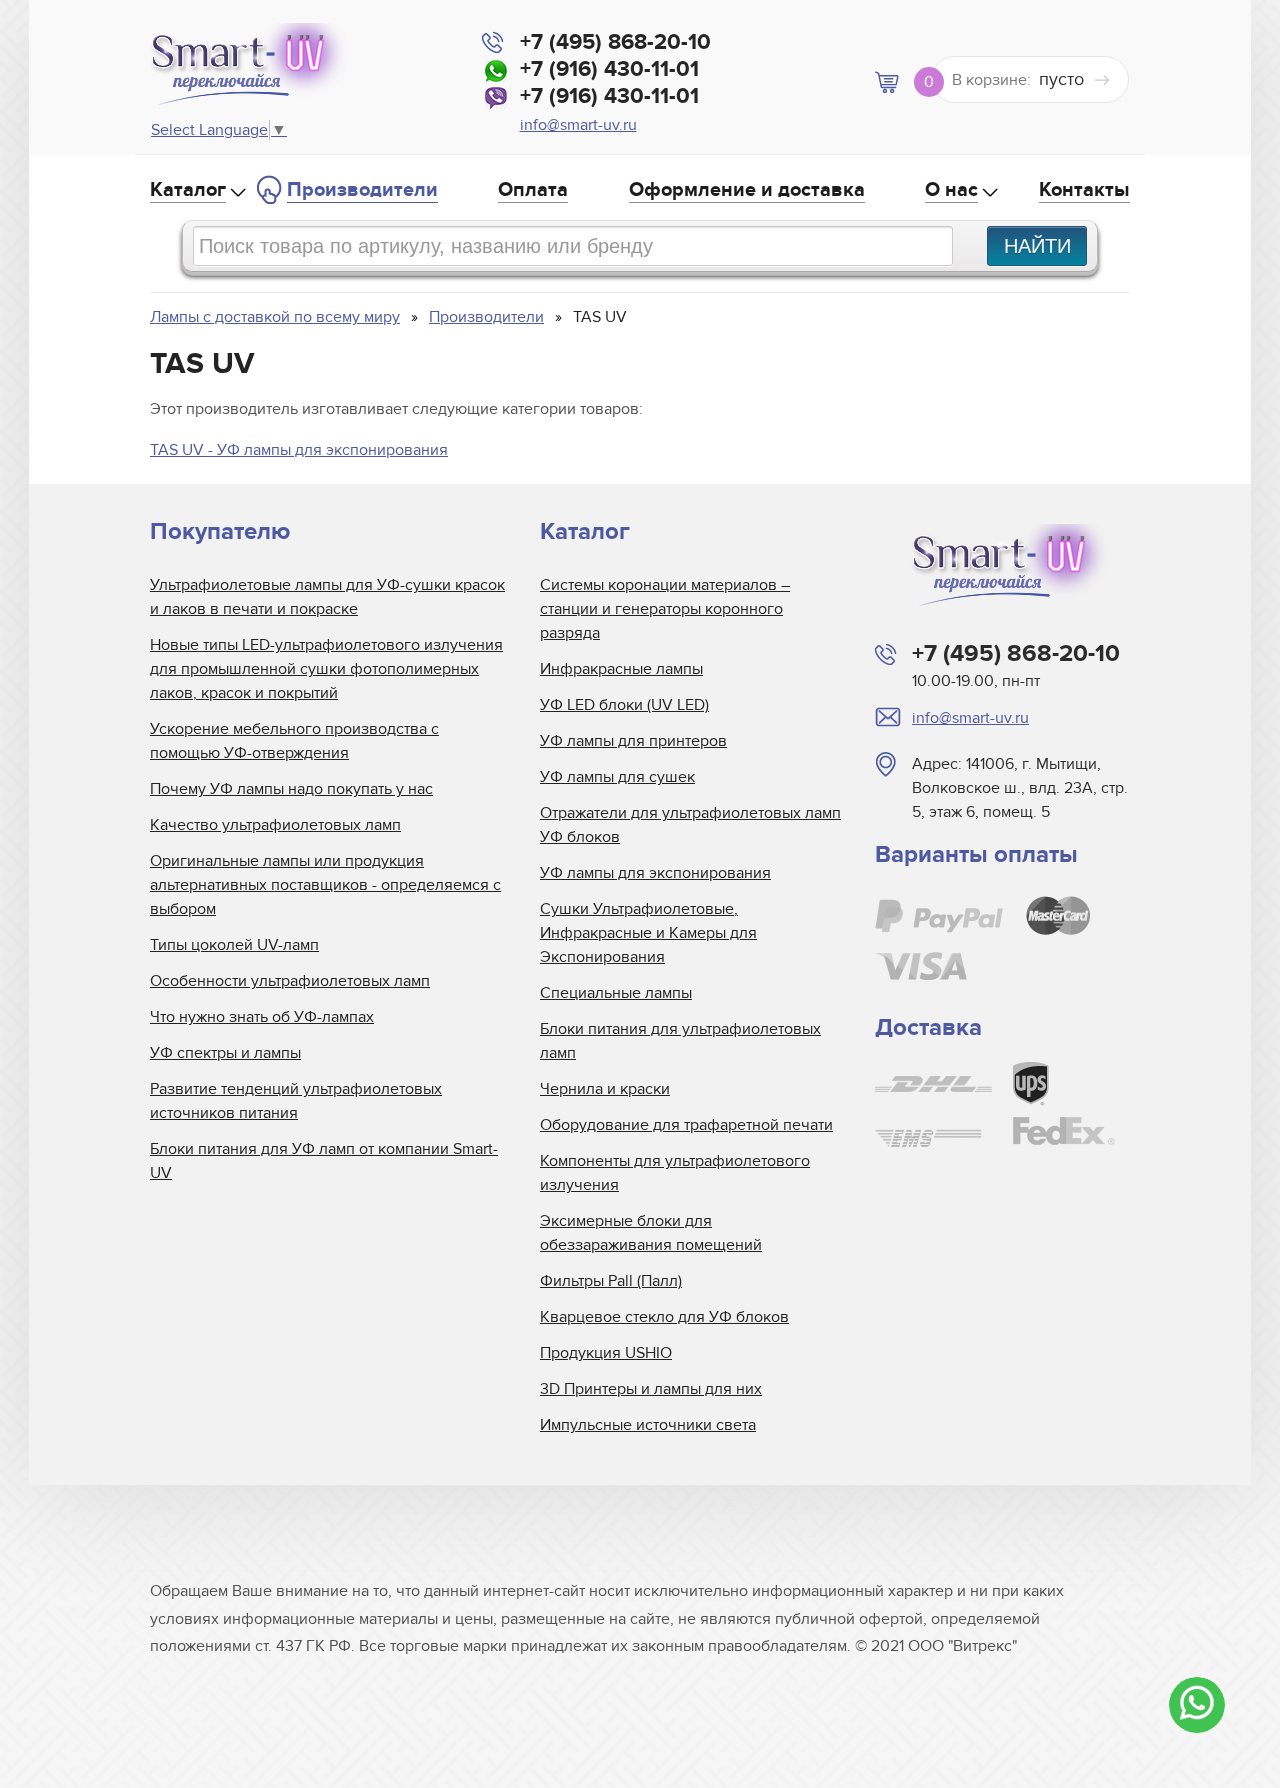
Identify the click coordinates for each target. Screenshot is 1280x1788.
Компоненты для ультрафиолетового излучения (675, 1173)
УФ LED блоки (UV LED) (624, 705)
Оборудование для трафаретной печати (686, 1125)
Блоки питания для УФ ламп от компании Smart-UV (324, 1161)
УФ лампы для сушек (617, 777)
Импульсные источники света (648, 1425)
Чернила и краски (605, 1089)
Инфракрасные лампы (621, 669)
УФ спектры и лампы (225, 1053)
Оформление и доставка (747, 190)
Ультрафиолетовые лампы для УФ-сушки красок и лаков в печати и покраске (327, 597)
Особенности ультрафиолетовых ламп (290, 981)
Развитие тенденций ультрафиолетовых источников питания (296, 1101)
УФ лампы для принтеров (633, 741)
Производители (362, 190)
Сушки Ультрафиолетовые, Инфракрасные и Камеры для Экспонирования (648, 933)
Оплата (533, 190)
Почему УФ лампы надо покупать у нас (291, 789)
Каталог (188, 190)
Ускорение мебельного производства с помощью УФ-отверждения (294, 741)
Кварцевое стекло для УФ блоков (664, 1317)
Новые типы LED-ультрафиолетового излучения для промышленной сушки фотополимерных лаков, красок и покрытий (326, 669)
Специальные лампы (616, 993)
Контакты (1084, 190)
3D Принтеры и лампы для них (651, 1389)
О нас (951, 190)
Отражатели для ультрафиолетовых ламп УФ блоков (690, 825)
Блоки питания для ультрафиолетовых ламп (680, 1041)
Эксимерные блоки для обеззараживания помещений (651, 1233)
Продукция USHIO (606, 1353)
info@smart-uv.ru (578, 125)
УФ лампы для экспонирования (655, 873)
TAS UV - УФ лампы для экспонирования (299, 450)
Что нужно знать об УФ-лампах (262, 1017)
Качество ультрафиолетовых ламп (275, 825)
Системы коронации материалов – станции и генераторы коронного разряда (665, 609)
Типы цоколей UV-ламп (234, 945)
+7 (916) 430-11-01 (609, 69)
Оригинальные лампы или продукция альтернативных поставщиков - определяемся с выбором (325, 885)
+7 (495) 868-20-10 (615, 42)
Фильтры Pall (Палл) (611, 1281)
